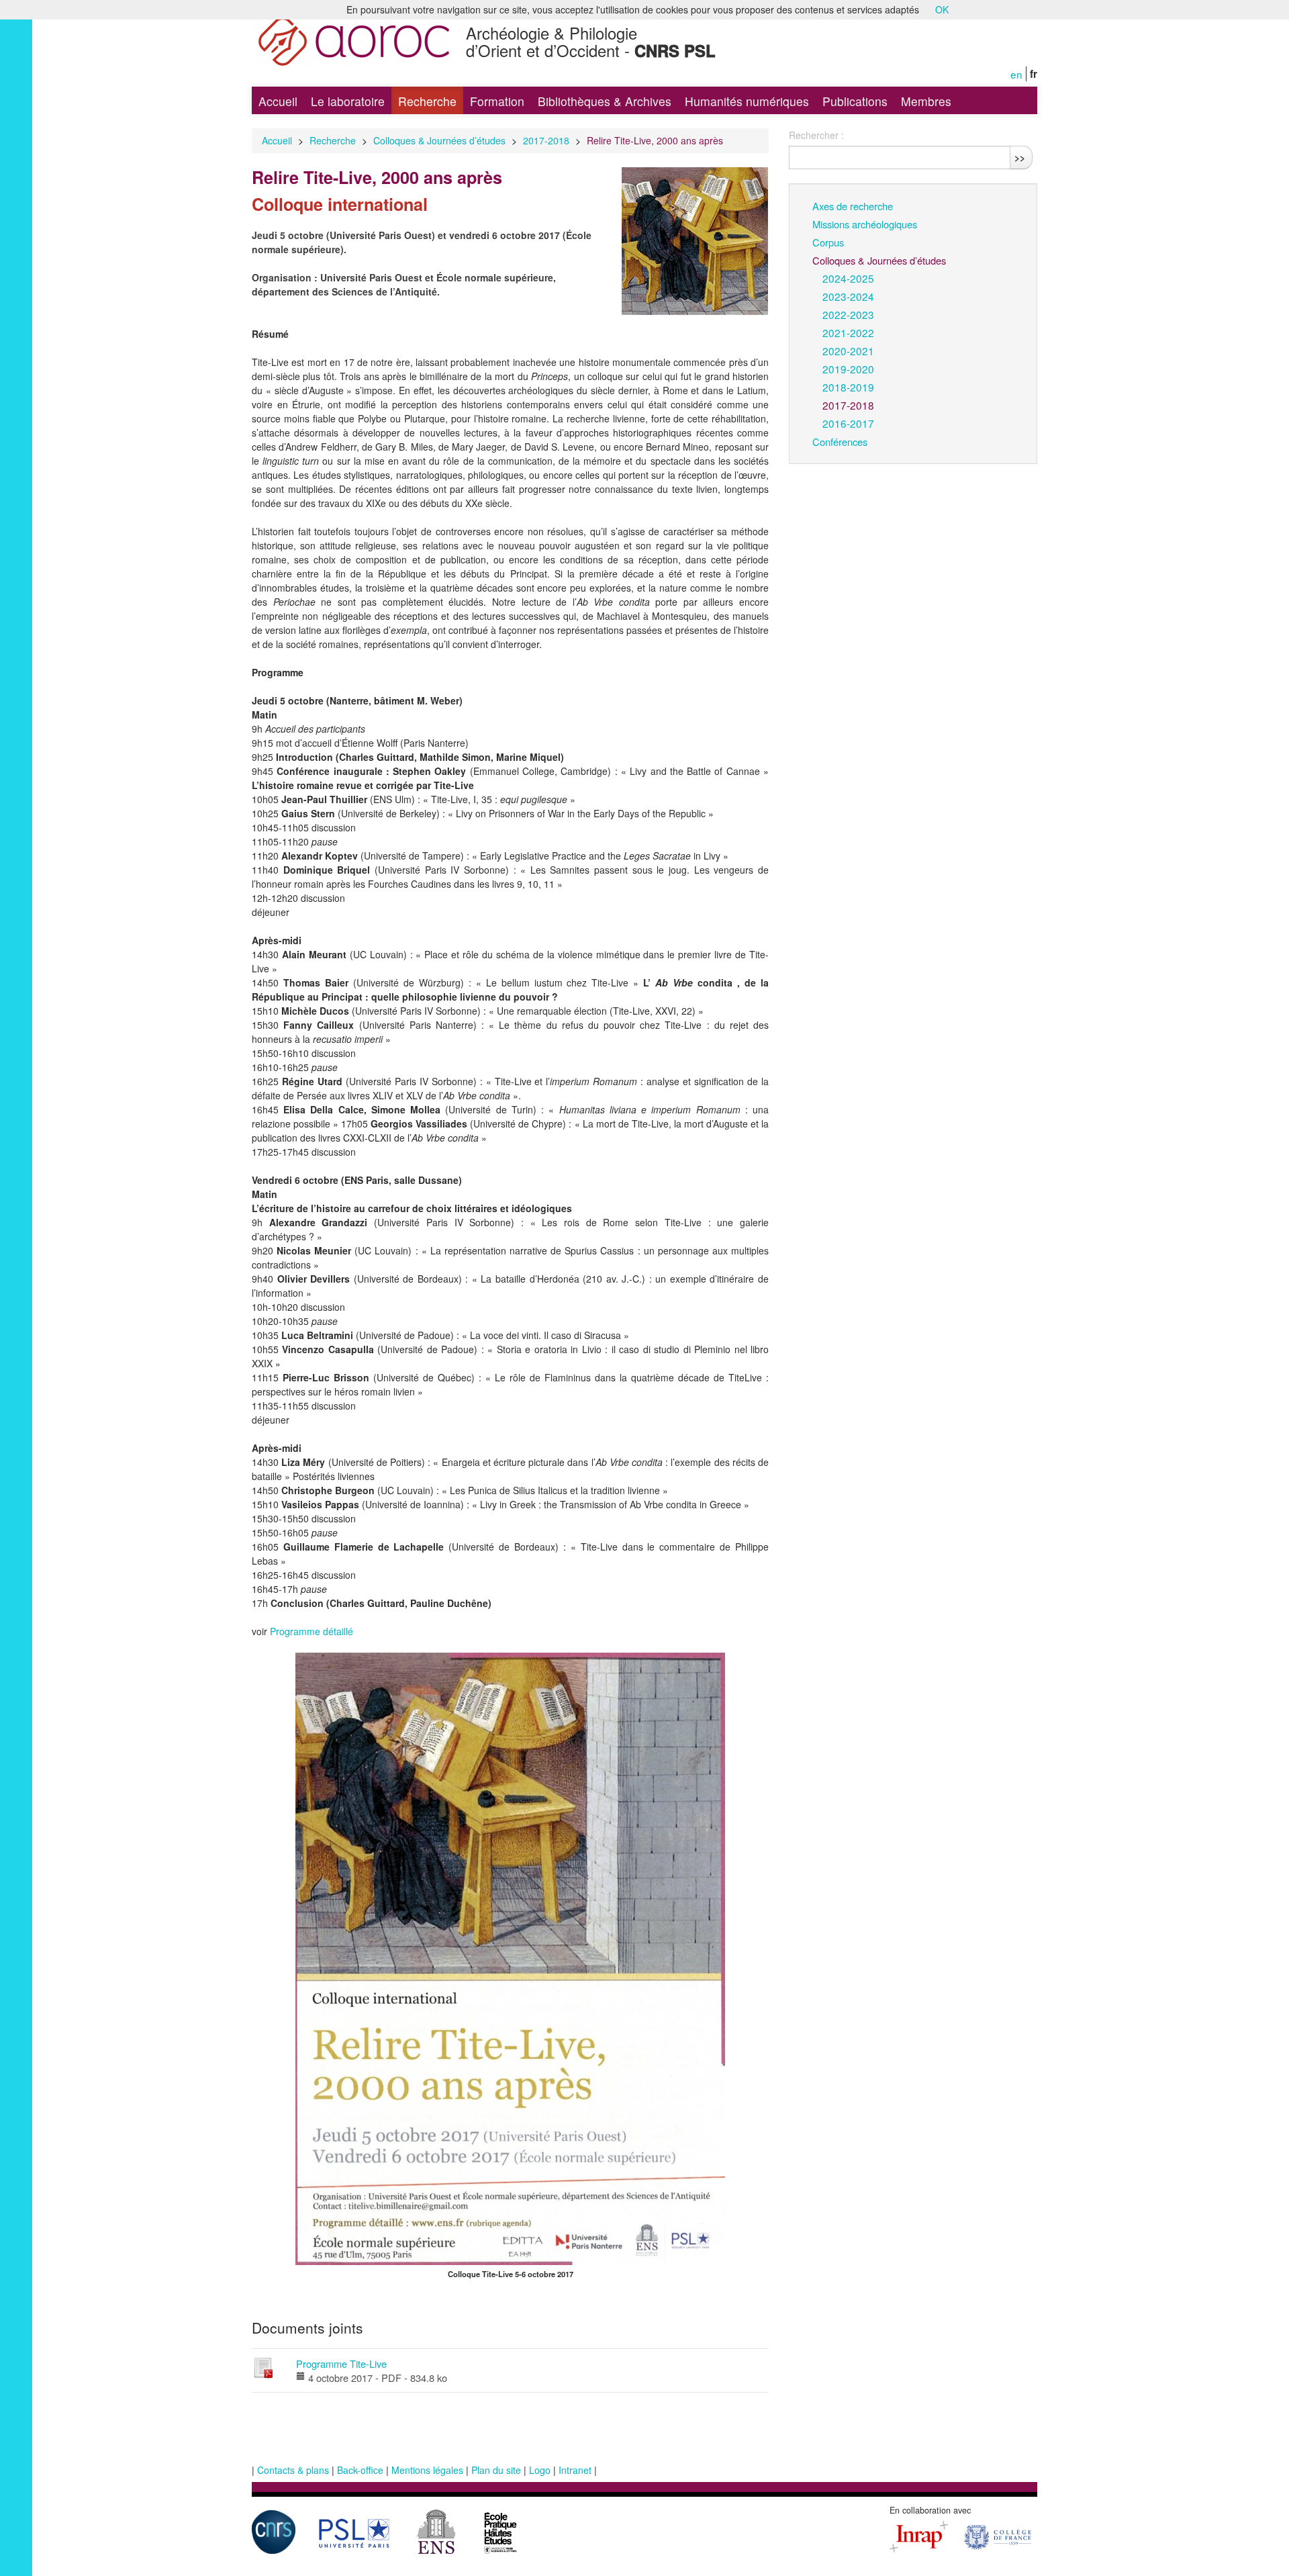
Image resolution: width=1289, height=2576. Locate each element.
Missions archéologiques (865, 224)
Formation (497, 101)
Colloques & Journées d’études (439, 140)
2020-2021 (848, 351)
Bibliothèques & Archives (605, 101)
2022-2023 (848, 314)
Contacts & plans (293, 2470)
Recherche (427, 101)
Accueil (278, 101)
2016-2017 (848, 423)
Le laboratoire (348, 101)
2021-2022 (848, 332)
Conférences (840, 442)
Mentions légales (427, 2470)
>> (1020, 157)
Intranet (575, 2470)
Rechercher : (816, 135)
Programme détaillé (312, 1631)
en (1016, 74)
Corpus (828, 242)
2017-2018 (546, 140)
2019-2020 (848, 369)
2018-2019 (848, 387)
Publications (855, 101)
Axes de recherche (853, 206)
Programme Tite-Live (341, 2363)
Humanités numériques (747, 101)
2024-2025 (848, 278)
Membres (926, 101)
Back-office (360, 2470)
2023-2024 (848, 296)
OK (942, 9)
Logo (540, 2470)
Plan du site (496, 2470)
